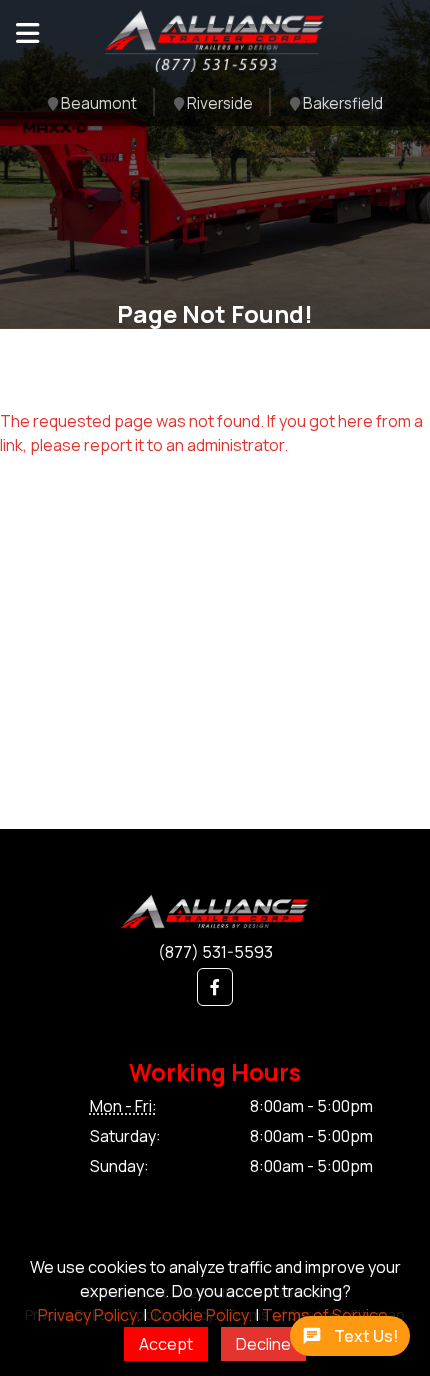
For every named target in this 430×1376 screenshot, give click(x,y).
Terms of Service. (327, 1315)
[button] (215, 987)
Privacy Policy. (89, 1315)
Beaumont (97, 104)
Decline (263, 1344)
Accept (166, 1344)
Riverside (218, 104)
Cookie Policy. (201, 1315)
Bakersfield (341, 104)
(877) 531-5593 (215, 952)
